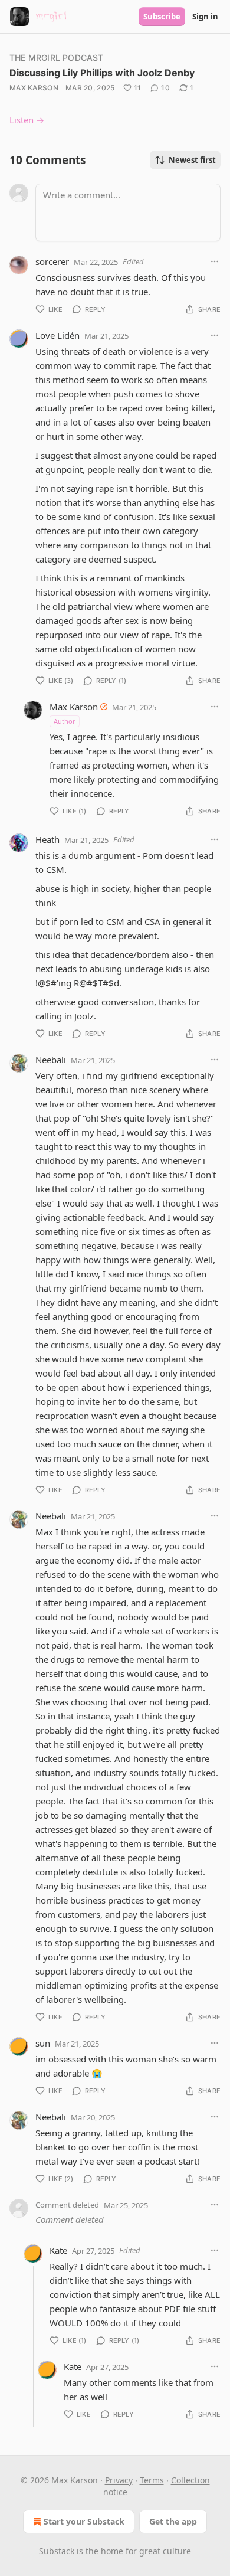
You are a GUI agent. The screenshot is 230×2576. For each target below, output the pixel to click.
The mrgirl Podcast (57, 58)
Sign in (205, 17)
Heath (47, 839)
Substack (57, 2551)
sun (43, 2043)
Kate (58, 2250)
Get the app (173, 2521)
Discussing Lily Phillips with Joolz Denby (102, 73)
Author (65, 721)
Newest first (192, 160)
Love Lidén (57, 335)
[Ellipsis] (215, 261)
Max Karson (34, 88)
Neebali (51, 1060)
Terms (152, 2480)
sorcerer (52, 261)
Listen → (27, 120)
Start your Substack (84, 2521)
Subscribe (162, 17)
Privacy (119, 2480)
